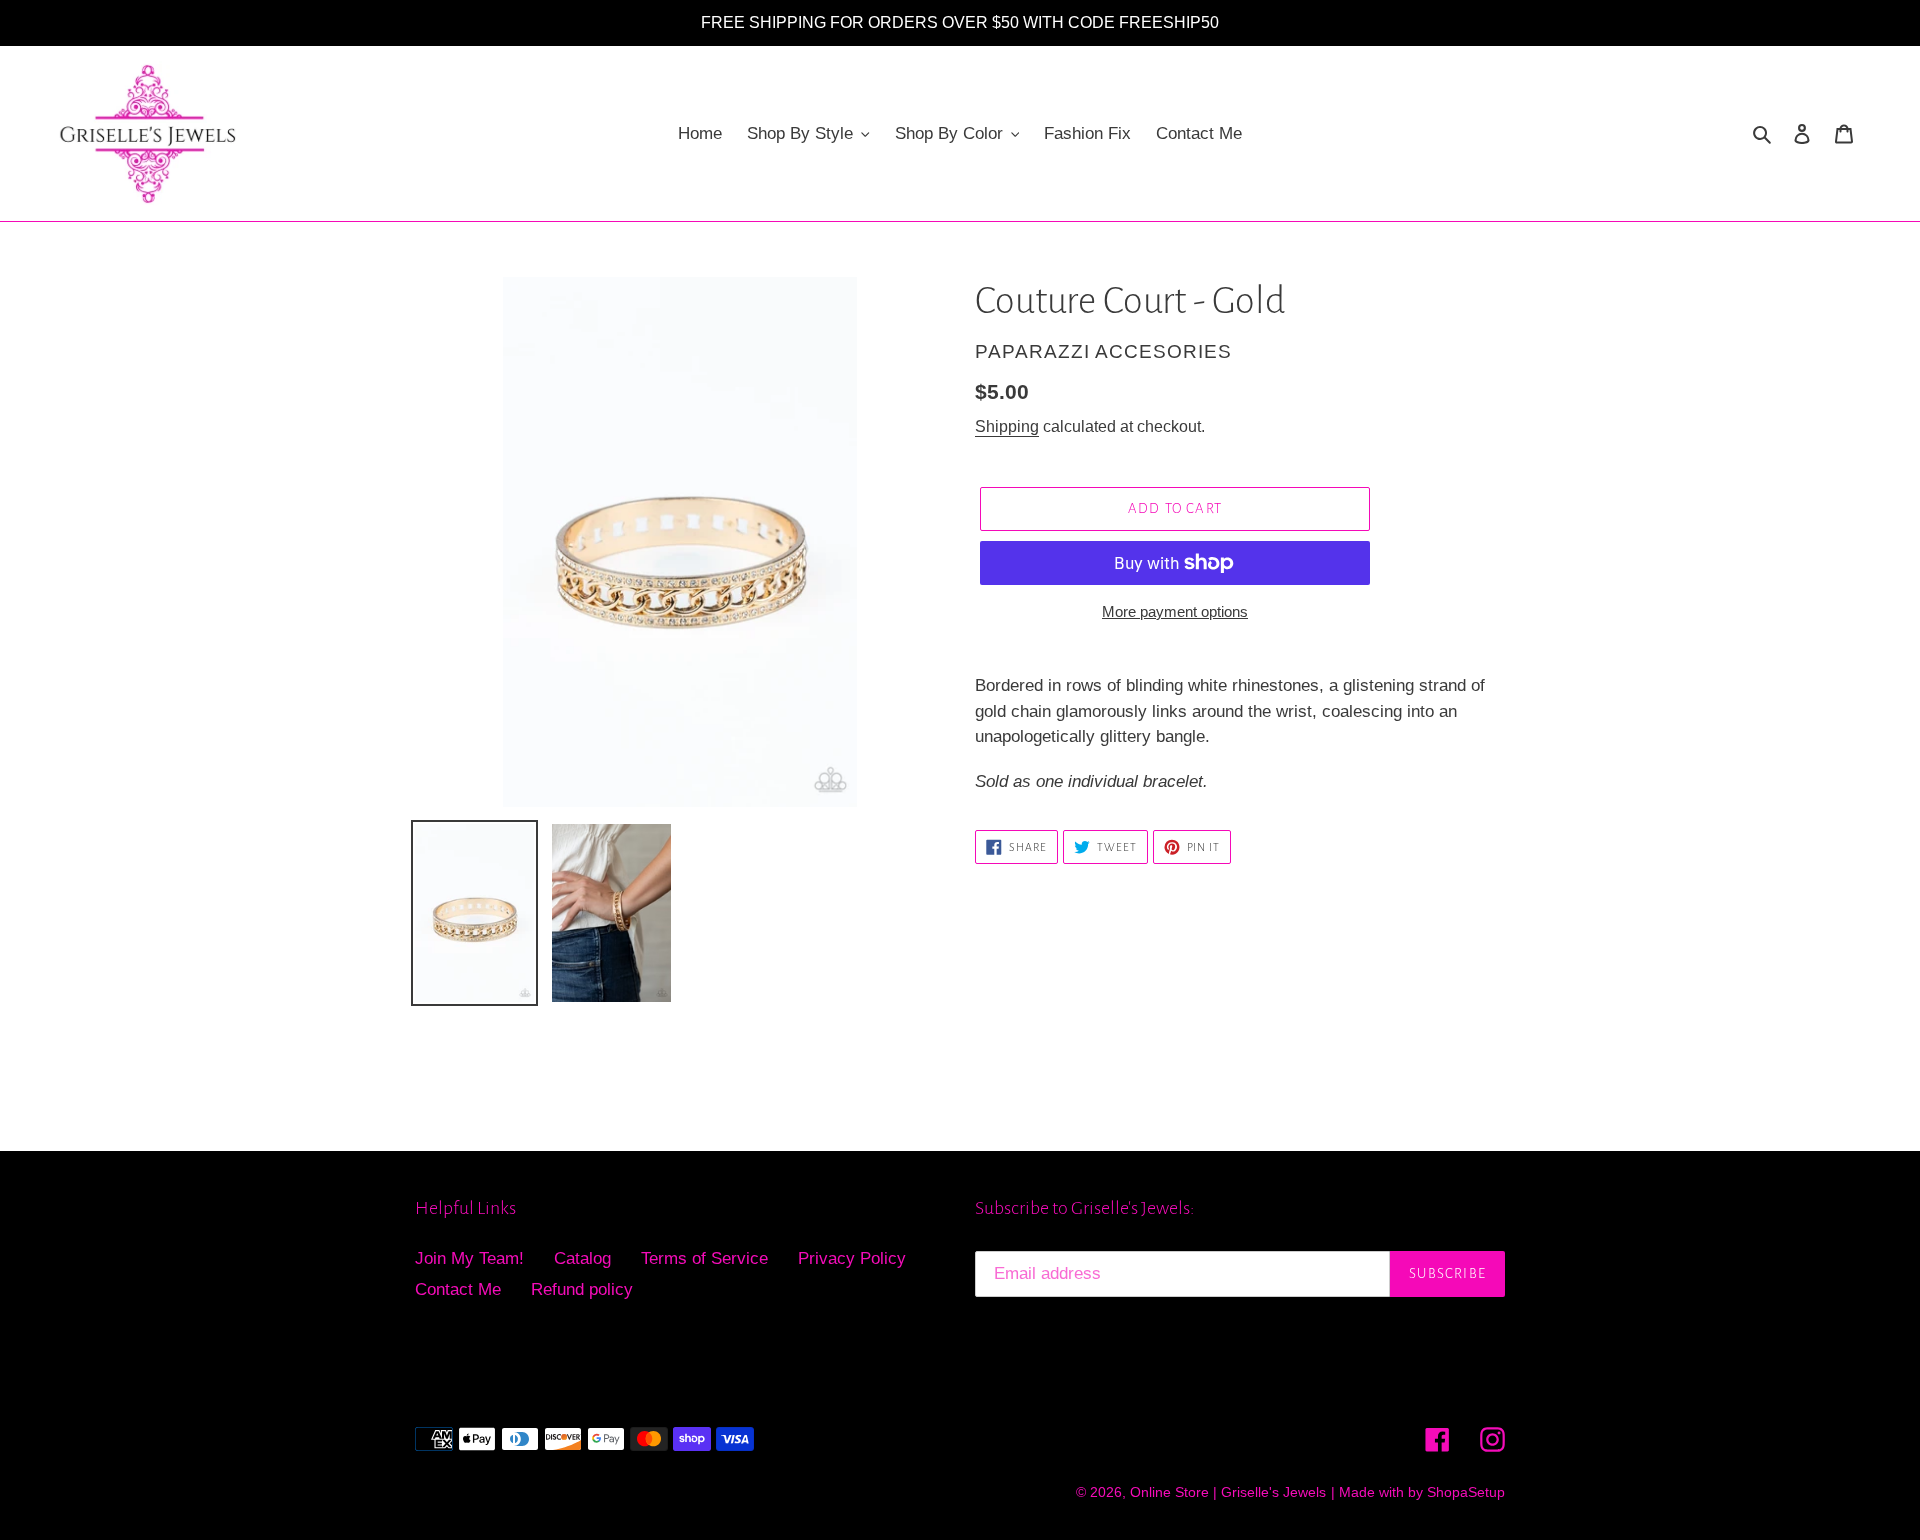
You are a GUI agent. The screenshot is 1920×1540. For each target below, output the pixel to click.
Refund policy (582, 1289)
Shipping (1007, 426)
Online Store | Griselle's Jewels (1228, 1492)
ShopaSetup (1466, 1492)
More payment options (1175, 611)
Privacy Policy (852, 1258)
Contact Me (458, 1289)
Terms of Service (704, 1258)
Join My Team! (469, 1258)
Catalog (582, 1258)
